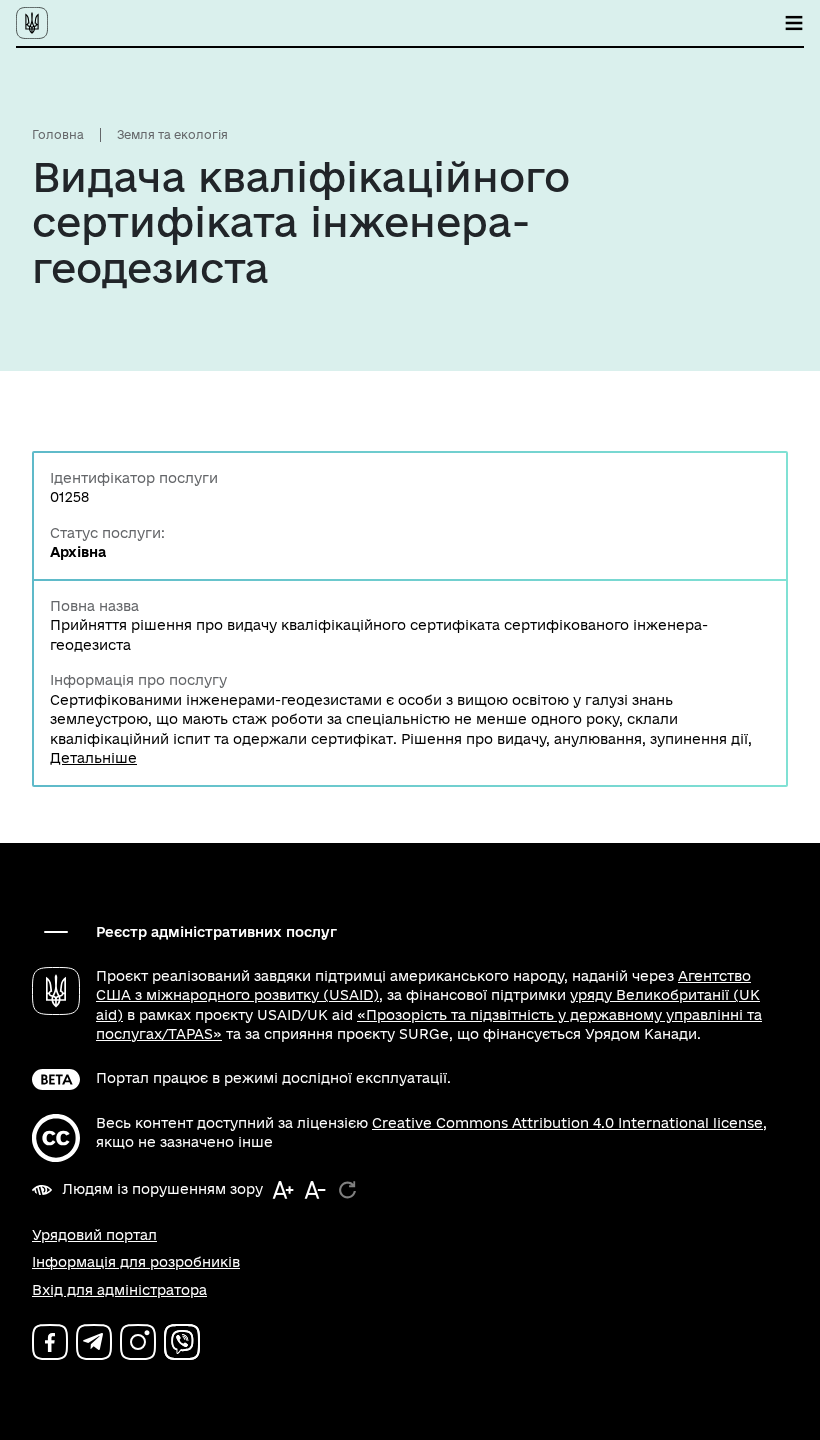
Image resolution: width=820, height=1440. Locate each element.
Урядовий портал (94, 1235)
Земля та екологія (172, 134)
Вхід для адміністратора (119, 1290)
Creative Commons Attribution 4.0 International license (567, 1123)
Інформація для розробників (136, 1262)
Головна (58, 134)
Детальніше (93, 758)
